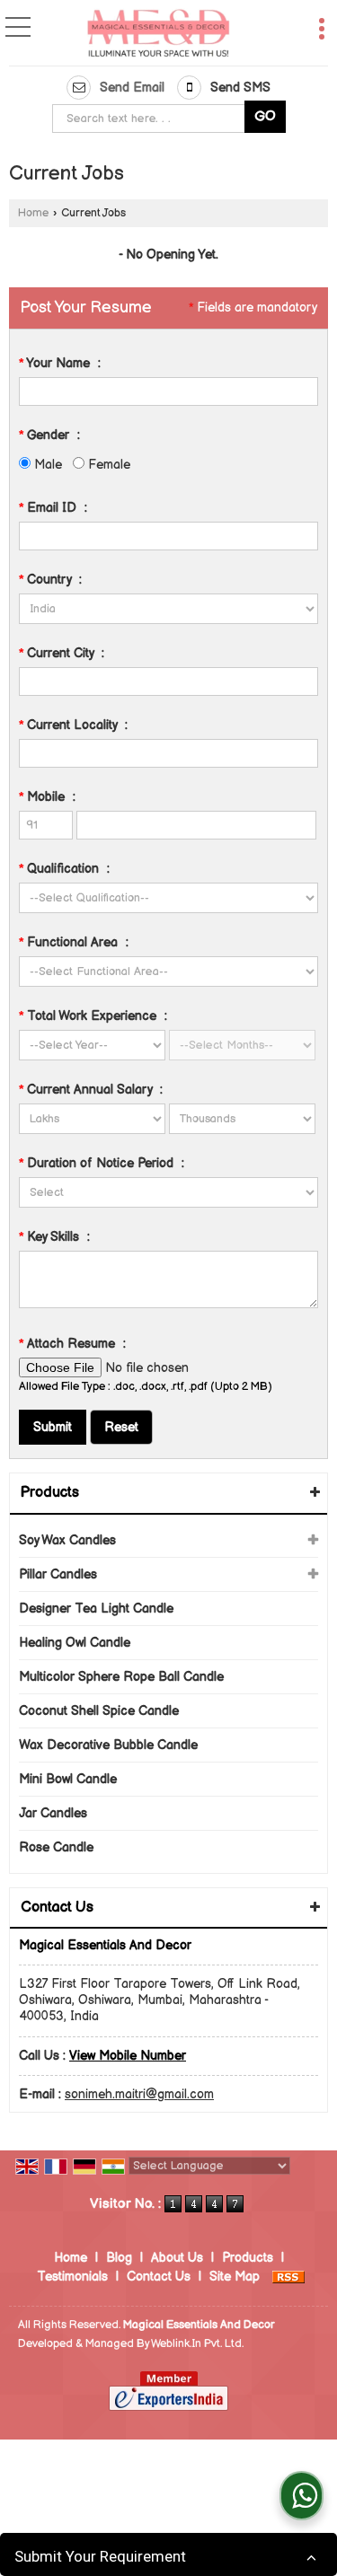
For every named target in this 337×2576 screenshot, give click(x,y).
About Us (177, 2258)
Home (33, 213)
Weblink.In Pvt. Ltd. (197, 2344)
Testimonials (72, 2277)
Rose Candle (56, 1847)
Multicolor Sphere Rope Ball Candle (121, 1677)
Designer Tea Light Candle (96, 1609)
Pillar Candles (58, 1574)
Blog (119, 2258)
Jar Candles (53, 1813)
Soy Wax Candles (67, 1540)
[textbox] (152, 119)
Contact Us (159, 2277)
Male (46, 465)
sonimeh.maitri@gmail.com (139, 2094)
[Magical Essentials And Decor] (158, 35)
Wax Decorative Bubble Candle (108, 1745)
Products (50, 1493)
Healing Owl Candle (75, 1643)
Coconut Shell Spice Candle (99, 1711)
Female (107, 465)
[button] (128, 2056)
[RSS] (288, 2277)
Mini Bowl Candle (68, 1779)
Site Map (235, 2277)
